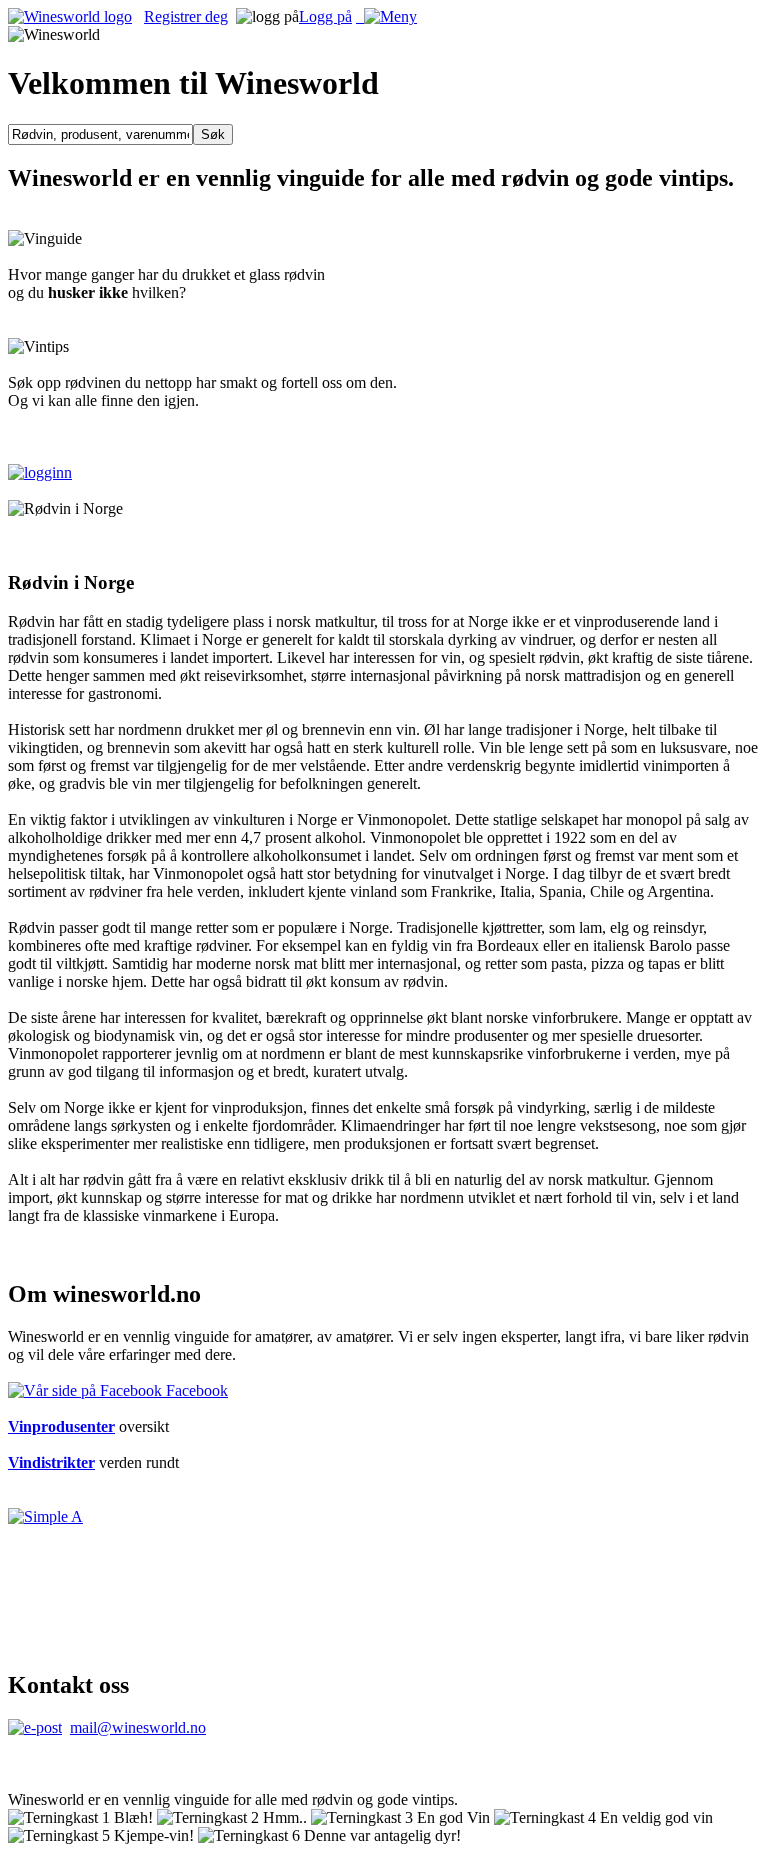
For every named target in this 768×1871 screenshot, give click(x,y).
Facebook (195, 1390)
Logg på (325, 16)
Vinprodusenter (61, 1426)
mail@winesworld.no (138, 1727)
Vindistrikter (51, 1462)
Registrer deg (186, 16)
